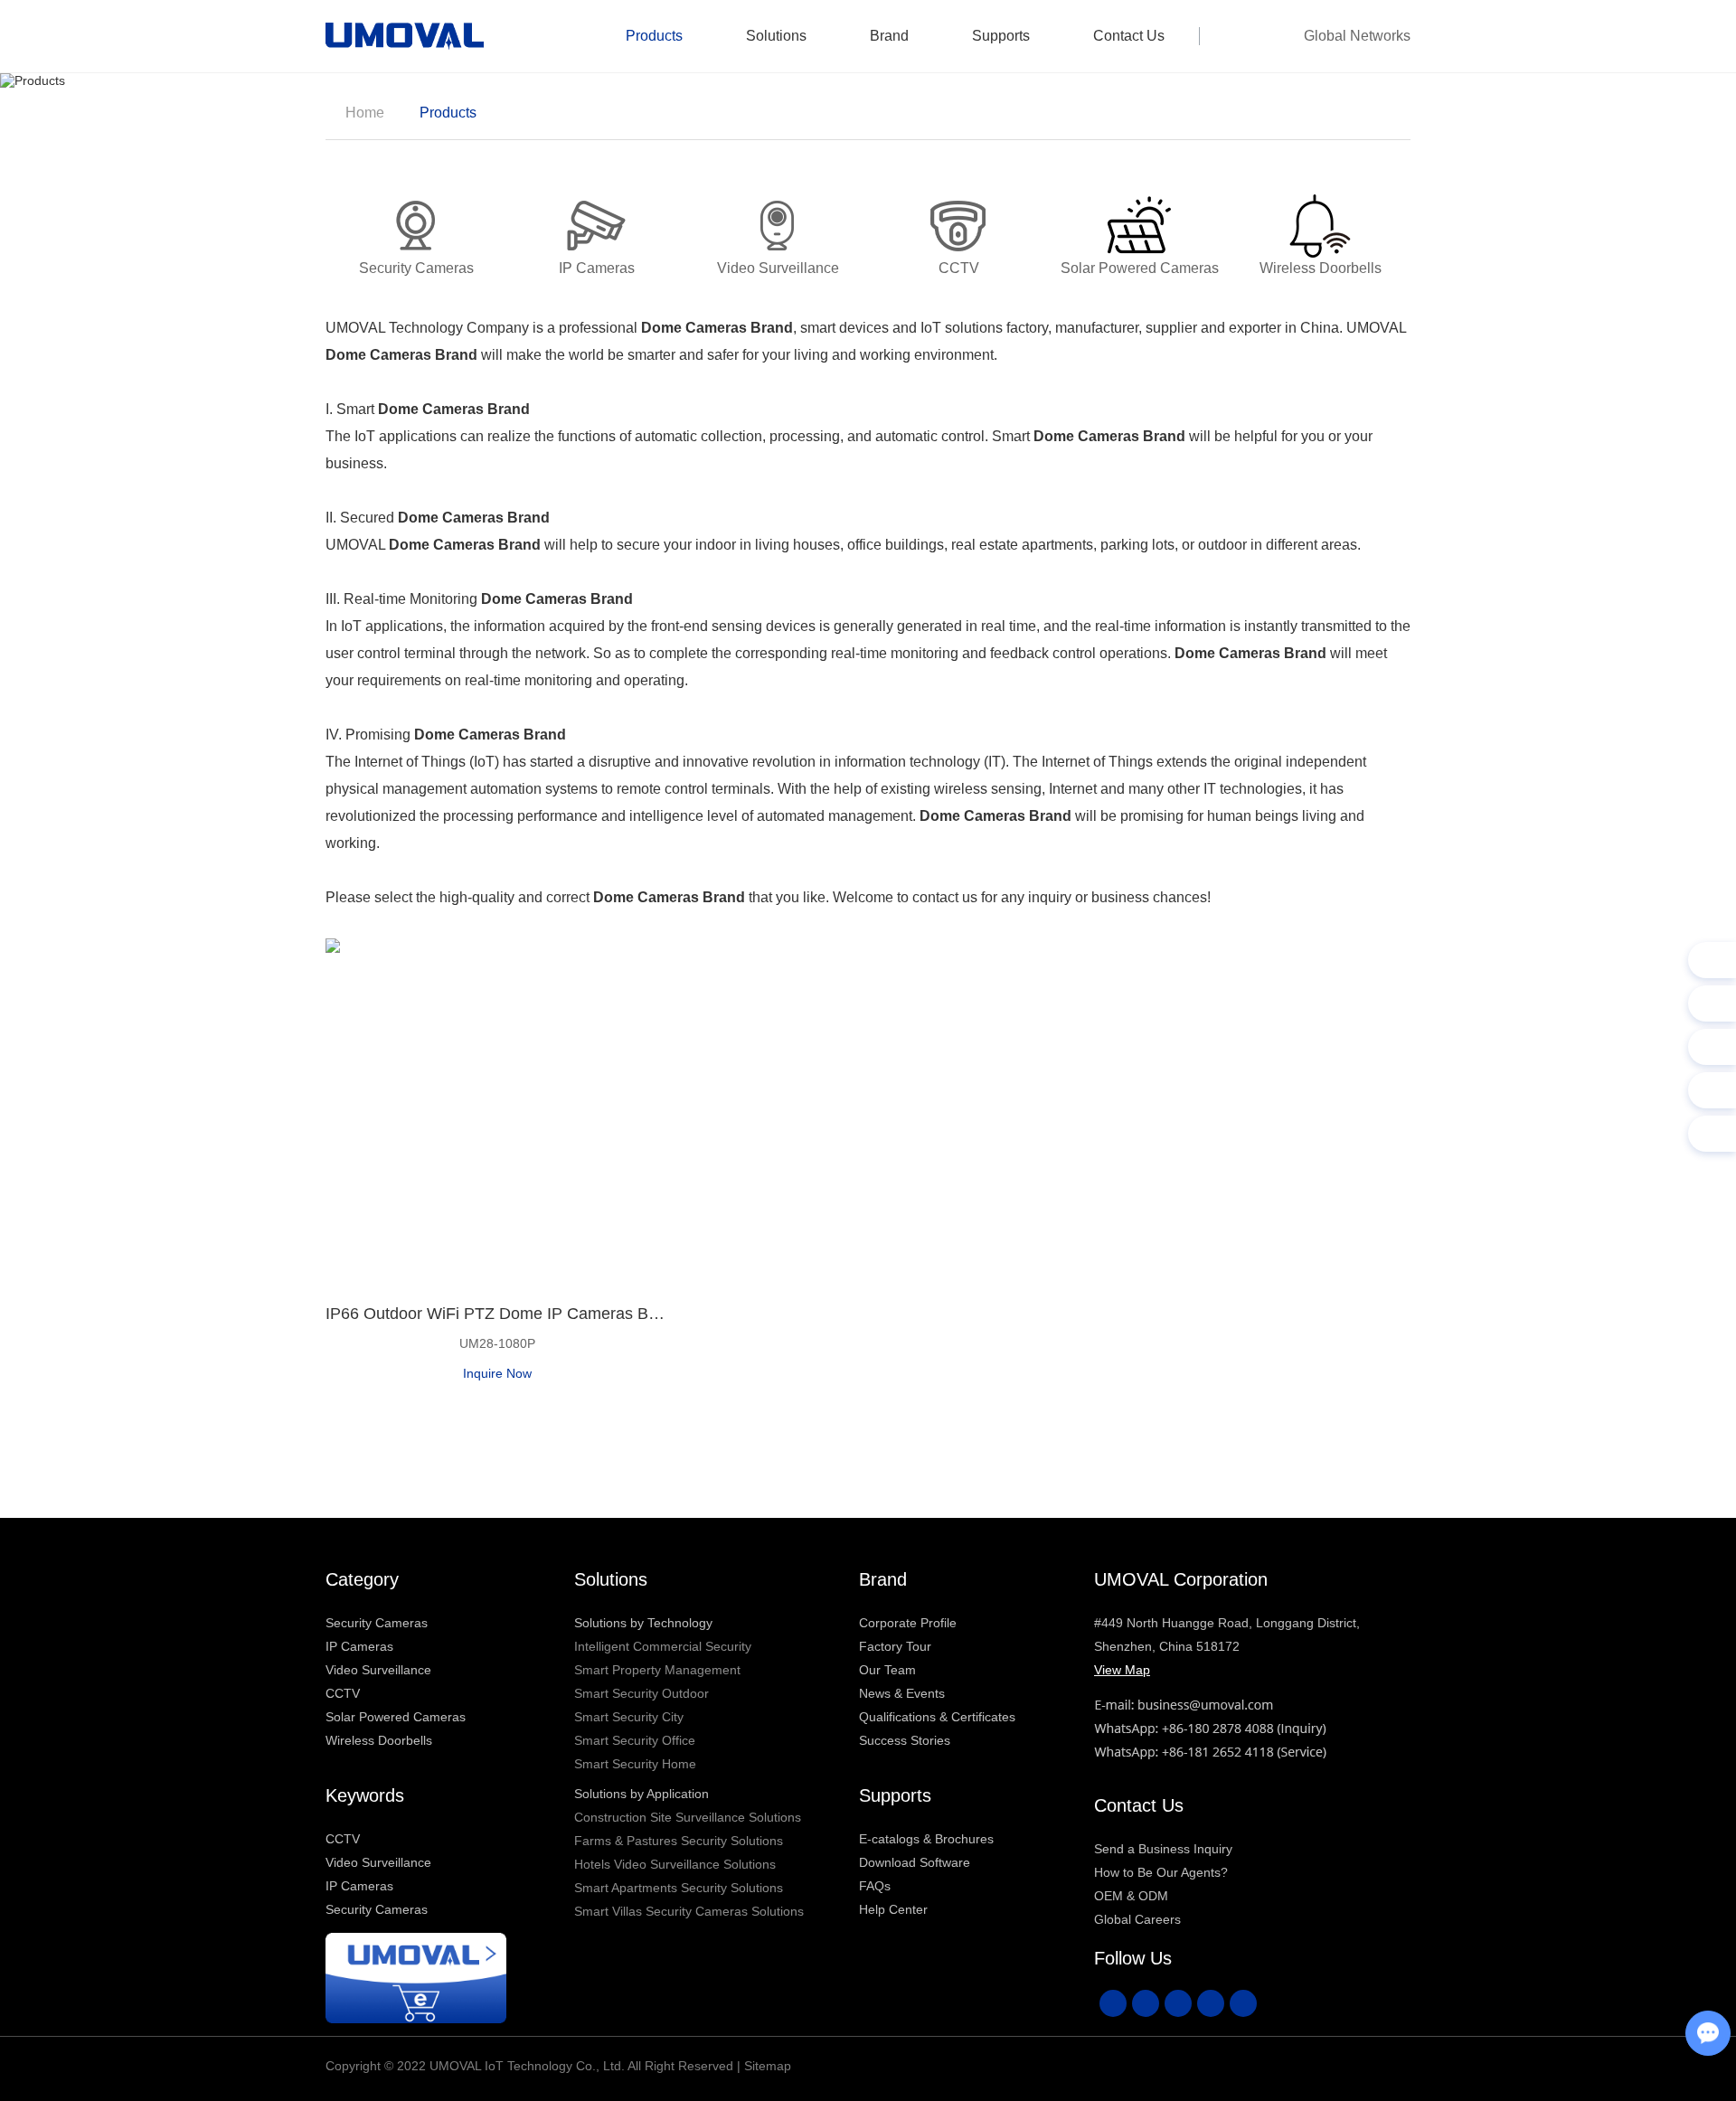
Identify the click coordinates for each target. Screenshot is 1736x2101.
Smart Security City (629, 1717)
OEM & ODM (1131, 1896)
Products (654, 36)
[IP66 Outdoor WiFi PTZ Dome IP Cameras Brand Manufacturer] (497, 1110)
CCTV (343, 1693)
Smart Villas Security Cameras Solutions (689, 1911)
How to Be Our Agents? (1161, 1872)
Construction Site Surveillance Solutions (688, 1817)
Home (365, 113)
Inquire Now (497, 1373)
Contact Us (1129, 36)
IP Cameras (359, 1646)
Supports (1001, 36)
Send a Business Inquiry (1163, 1849)
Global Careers (1137, 1919)
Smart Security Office (635, 1740)
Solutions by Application (642, 1794)
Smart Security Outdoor (642, 1693)
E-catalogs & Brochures (926, 1839)
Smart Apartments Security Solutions (679, 1888)
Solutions (776, 36)
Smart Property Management (657, 1670)
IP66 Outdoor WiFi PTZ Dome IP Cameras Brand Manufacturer (497, 1314)
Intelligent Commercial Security (663, 1646)
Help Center (893, 1909)
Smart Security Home (635, 1764)
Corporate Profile (908, 1623)
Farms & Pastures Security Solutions (679, 1841)
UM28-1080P (497, 1343)
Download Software (915, 1862)
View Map (1122, 1670)
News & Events (902, 1693)
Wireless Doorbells (379, 1740)
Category (362, 1579)
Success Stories (905, 1740)
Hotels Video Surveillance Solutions (675, 1864)
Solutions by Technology (643, 1623)
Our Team (887, 1670)
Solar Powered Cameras (396, 1717)
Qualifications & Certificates (937, 1717)
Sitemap (768, 2066)
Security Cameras (377, 1623)
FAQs (875, 1886)
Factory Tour (895, 1646)
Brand (889, 36)
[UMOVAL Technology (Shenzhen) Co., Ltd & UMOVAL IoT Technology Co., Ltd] (405, 36)
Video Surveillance (378, 1670)
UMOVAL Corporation (1181, 1579)
